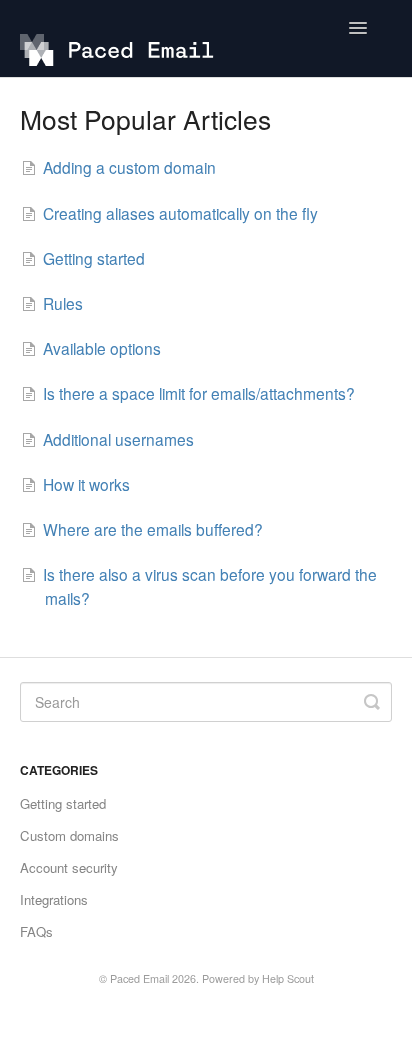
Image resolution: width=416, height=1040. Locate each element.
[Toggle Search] (372, 702)
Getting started (63, 803)
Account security (69, 867)
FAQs (36, 931)
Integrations (54, 899)
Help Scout (288, 978)
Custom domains (69, 835)
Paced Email (139, 978)
